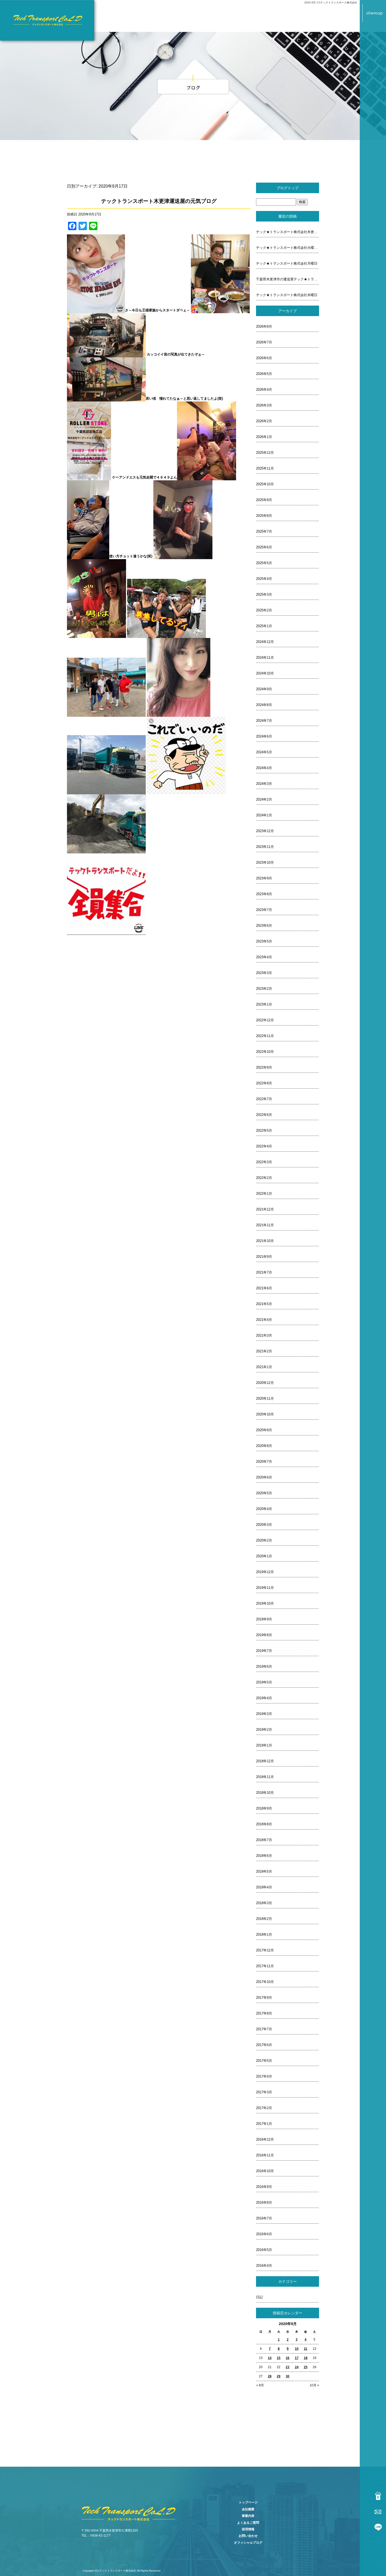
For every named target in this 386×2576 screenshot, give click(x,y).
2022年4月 (264, 1146)
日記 (259, 2297)
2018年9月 (264, 1808)
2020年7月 (264, 1462)
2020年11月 (265, 1398)
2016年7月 (264, 2218)
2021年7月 (264, 1272)
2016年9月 (264, 2187)
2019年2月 (264, 1730)
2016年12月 (265, 2139)
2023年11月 (265, 847)
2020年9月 (264, 1430)
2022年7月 (264, 1099)
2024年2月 (264, 799)
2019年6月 (264, 1666)
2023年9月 (264, 878)
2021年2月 (264, 1351)
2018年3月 (264, 1903)
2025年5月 (264, 563)
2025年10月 (265, 484)
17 (297, 2358)
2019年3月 (264, 1714)
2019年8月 (264, 1635)
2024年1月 (264, 815)
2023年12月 (265, 831)
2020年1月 (264, 1556)
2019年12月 (265, 1572)
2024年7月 (264, 721)
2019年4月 (264, 1698)
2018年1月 (264, 1934)
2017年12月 (265, 1950)
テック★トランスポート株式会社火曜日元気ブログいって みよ (288, 248)
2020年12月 (265, 1383)
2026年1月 (264, 437)
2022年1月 (264, 1194)
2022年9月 (264, 1067)
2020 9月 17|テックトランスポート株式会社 (331, 2)
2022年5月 (264, 1130)
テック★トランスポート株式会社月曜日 (287, 263)
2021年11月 (265, 1225)
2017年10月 (265, 1982)
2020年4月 (264, 1509)
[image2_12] (106, 354)
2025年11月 (265, 468)
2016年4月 (264, 2266)
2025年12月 (265, 453)
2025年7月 (264, 531)
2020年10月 (265, 1414)
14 (270, 2358)
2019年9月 (264, 1619)
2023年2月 (264, 989)
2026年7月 (264, 342)
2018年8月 (264, 1824)
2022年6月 (264, 1115)
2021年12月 (265, 1209)
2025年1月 (264, 626)
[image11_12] (179, 714)
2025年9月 (264, 500)
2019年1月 (264, 1745)
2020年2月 (264, 1540)
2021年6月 (264, 1288)
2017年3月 (264, 2092)
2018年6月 (264, 1856)
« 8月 (260, 2385)
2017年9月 (264, 1998)
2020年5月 (264, 1493)
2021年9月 (264, 1257)
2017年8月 (264, 2013)
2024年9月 (264, 689)
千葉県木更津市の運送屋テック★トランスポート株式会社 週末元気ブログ (288, 279)
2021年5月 (264, 1304)
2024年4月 (264, 768)
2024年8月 (264, 705)
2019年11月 (265, 1588)
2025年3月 (264, 594)
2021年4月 (264, 1320)
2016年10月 (265, 2171)
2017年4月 (264, 2076)
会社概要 (248, 2509)
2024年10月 (265, 673)
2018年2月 (264, 1919)
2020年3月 (264, 1525)
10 (297, 2349)
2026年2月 (264, 421)
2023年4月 (264, 957)
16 (288, 2358)
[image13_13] (186, 791)
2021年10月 (265, 1241)
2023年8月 (264, 894)
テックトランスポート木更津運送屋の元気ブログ (159, 201)
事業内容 (248, 2516)
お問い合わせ (248, 2536)
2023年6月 (264, 926)
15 (279, 2358)
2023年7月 (264, 910)
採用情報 (248, 2529)
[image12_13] (106, 791)
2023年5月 (264, 941)
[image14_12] (106, 850)
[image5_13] (207, 477)
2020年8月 (264, 1446)
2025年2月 (264, 610)
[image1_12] (220, 310)
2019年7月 (264, 1651)
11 (306, 2349)
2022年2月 (264, 1178)
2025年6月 (264, 547)
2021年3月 (264, 1335)
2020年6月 (264, 1477)
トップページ (248, 2502)
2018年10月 (265, 1793)
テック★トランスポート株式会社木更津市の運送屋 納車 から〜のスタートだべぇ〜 (288, 232)
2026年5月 (264, 374)
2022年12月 (265, 1020)
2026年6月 (264, 358)
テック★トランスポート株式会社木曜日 (287, 295)
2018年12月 (265, 1761)
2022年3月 (264, 1162)
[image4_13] (89, 477)
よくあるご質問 (248, 2523)
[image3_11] (106, 398)
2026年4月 (264, 390)
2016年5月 (264, 2250)
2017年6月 (264, 2045)
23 (288, 2367)
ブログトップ (288, 188)
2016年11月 (265, 2155)
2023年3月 (264, 973)
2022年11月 (265, 1036)
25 (306, 2367)
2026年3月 (264, 405)
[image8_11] (96, 635)
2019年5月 (264, 1682)
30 (288, 2376)
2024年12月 (265, 642)
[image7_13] (183, 556)
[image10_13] (106, 714)
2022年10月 (265, 1052)
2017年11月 (265, 1966)
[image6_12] (88, 556)
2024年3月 (264, 784)
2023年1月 (264, 1004)
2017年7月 (264, 2029)
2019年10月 (265, 1603)
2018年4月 (264, 1887)
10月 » (314, 2385)
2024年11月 (265, 658)
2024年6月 (264, 736)
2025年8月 (264, 516)
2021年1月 (264, 1367)
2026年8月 (264, 326)
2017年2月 (264, 2108)
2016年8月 (264, 2203)
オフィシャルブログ (248, 2543)
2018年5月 (264, 1871)
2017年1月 (264, 2124)
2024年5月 (264, 752)
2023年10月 (265, 862)
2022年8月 (264, 1083)
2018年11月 (265, 1777)
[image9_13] (166, 635)
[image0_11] (96, 310)
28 (270, 2376)
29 (279, 2376)
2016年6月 (264, 2234)
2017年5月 (264, 2061)
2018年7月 (264, 1840)
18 (306, 2358)
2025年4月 (264, 579)
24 (297, 2367)
